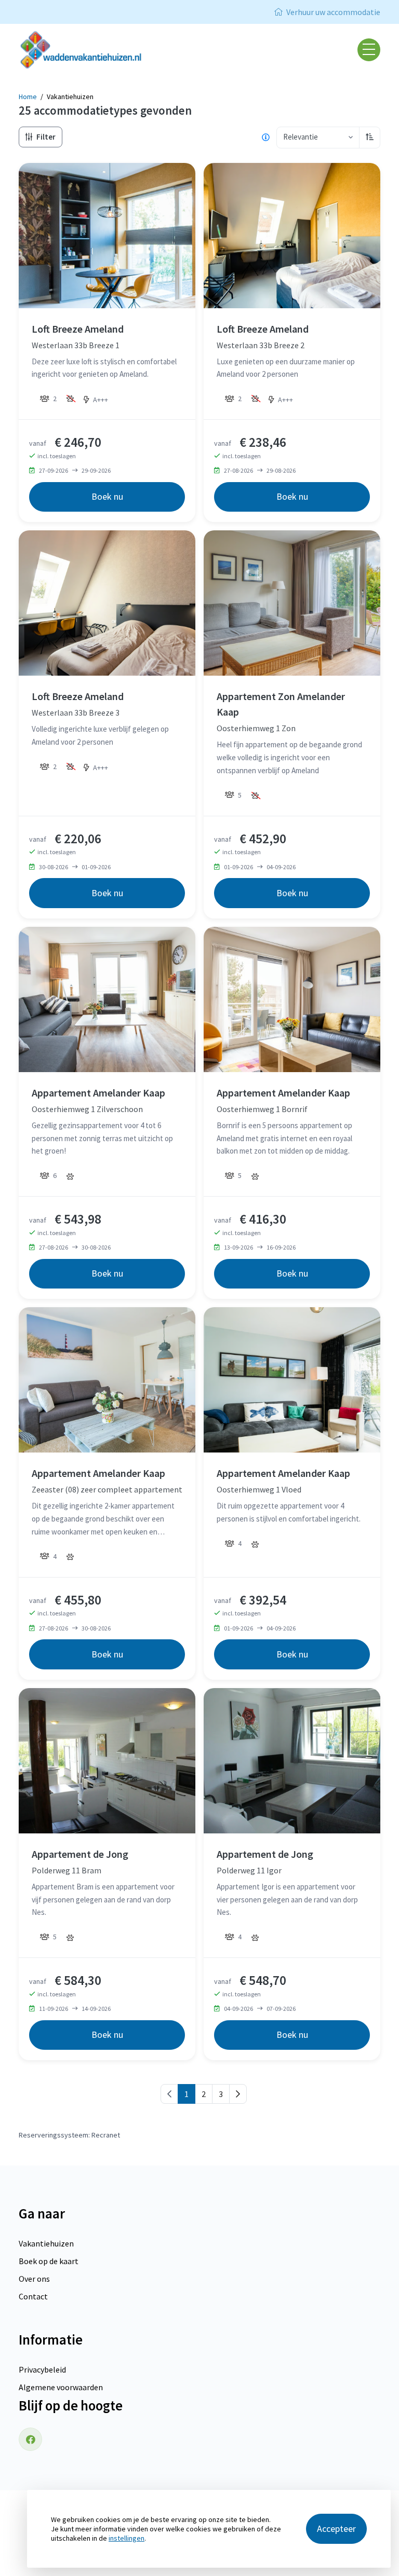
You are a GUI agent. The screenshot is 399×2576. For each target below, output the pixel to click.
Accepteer (336, 2529)
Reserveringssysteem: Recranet (69, 2135)
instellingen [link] (127, 2538)
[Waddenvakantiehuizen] (86, 50)
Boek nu (107, 496)
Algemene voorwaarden (61, 2387)
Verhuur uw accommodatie (333, 12)
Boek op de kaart (49, 2261)
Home (28, 97)
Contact (33, 2296)
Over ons (34, 2279)
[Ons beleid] (266, 138)
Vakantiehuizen (46, 2243)
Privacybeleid (42, 2369)
